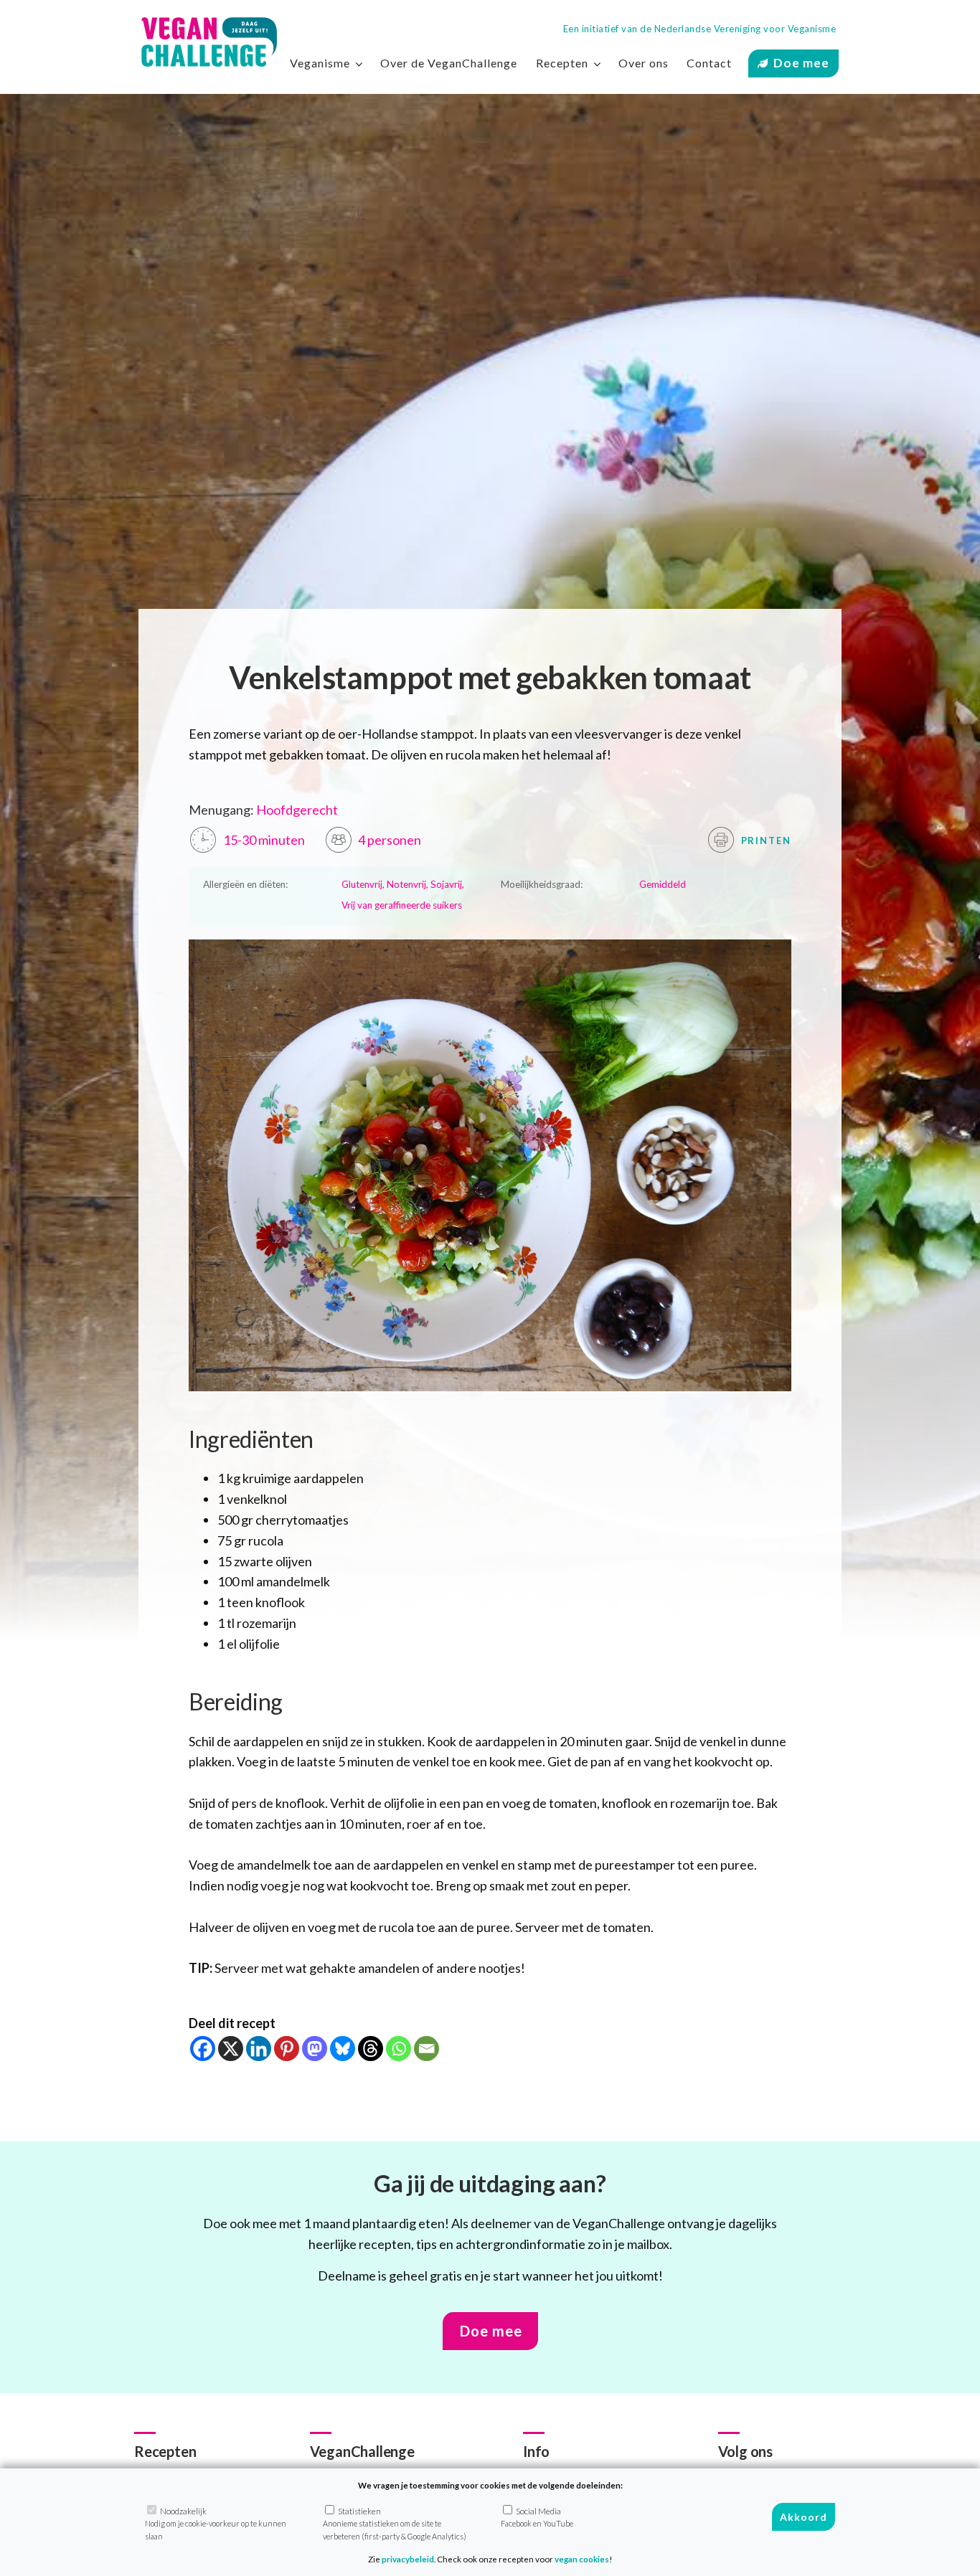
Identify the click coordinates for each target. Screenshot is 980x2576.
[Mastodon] (315, 2049)
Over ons (644, 63)
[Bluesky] (343, 2049)
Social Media (537, 2517)
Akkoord (804, 2517)
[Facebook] (203, 2049)
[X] (231, 2049)
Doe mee (801, 63)
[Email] (427, 2049)
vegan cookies (582, 2559)
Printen (765, 840)
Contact (709, 63)
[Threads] (371, 2049)
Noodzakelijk (216, 2524)
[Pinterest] (287, 2049)
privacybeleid (408, 2559)
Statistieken (395, 2524)
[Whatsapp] (399, 2049)
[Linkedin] (259, 2049)
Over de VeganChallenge (449, 63)
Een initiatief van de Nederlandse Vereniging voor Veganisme (700, 29)
